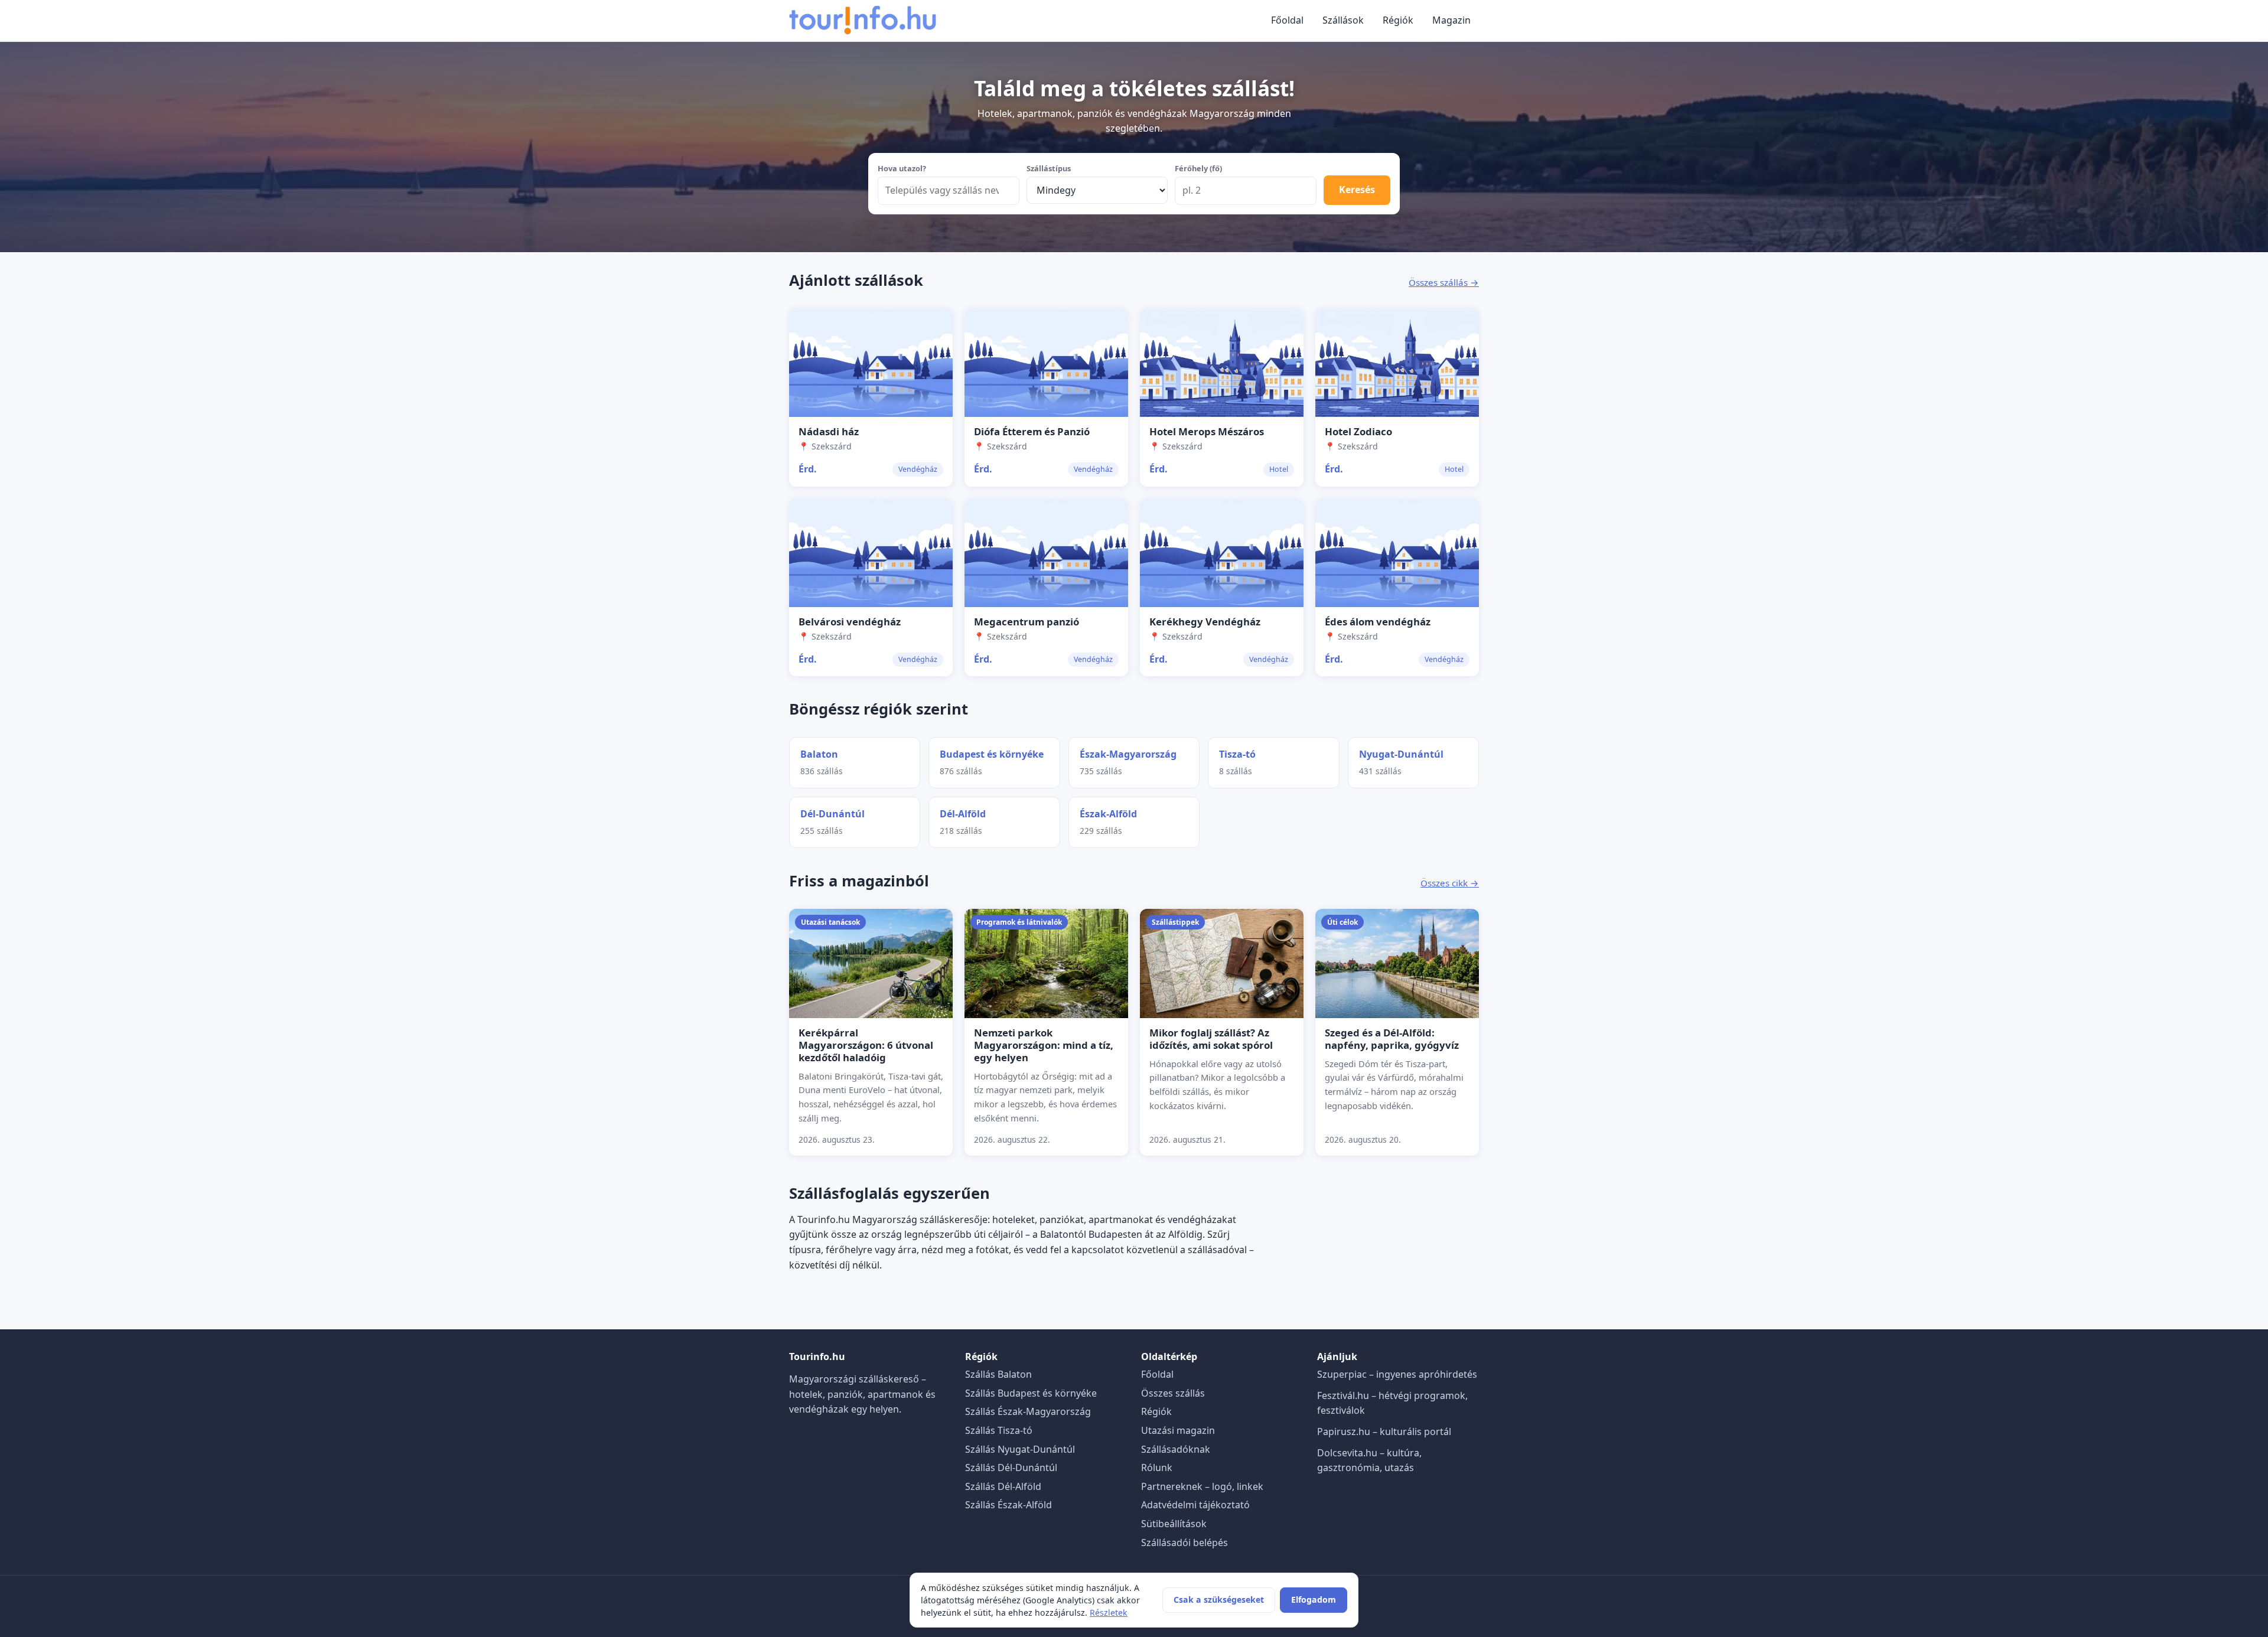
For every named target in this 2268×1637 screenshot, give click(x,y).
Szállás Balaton (998, 1374)
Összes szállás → (1444, 282)
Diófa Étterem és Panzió (1032, 431)
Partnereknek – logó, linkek (1202, 1486)
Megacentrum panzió (1027, 622)
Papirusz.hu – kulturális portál (1384, 1431)
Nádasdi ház (829, 431)
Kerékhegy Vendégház (1205, 622)
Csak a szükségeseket (1219, 1600)
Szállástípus (1049, 168)
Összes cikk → (1450, 883)
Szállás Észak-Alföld (1008, 1505)
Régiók (1398, 20)
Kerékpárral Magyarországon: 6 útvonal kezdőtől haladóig (866, 1045)
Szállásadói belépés (1184, 1543)
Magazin (1451, 20)
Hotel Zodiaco (1358, 431)
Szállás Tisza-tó (999, 1430)
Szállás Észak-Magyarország (1028, 1411)
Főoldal (1287, 20)
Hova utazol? (902, 168)
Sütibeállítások (1174, 1524)
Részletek (1109, 1612)
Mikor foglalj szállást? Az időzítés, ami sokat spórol (1211, 1039)
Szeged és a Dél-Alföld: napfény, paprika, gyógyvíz (1392, 1039)
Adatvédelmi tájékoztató (1195, 1505)
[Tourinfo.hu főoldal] (863, 21)
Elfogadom (1314, 1600)
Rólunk (1157, 1468)
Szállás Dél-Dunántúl (1011, 1468)
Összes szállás (1173, 1393)
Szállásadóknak (1176, 1449)
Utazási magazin (1178, 1430)
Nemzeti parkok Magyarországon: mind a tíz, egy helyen (1044, 1045)
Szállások (1343, 20)
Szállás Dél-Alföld (1003, 1486)
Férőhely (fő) (1198, 168)
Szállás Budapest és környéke (1031, 1393)
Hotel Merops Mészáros (1207, 431)
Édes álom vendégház (1378, 622)
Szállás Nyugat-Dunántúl (1020, 1449)
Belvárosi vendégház (850, 622)
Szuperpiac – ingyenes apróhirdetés (1397, 1374)
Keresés (1357, 190)
